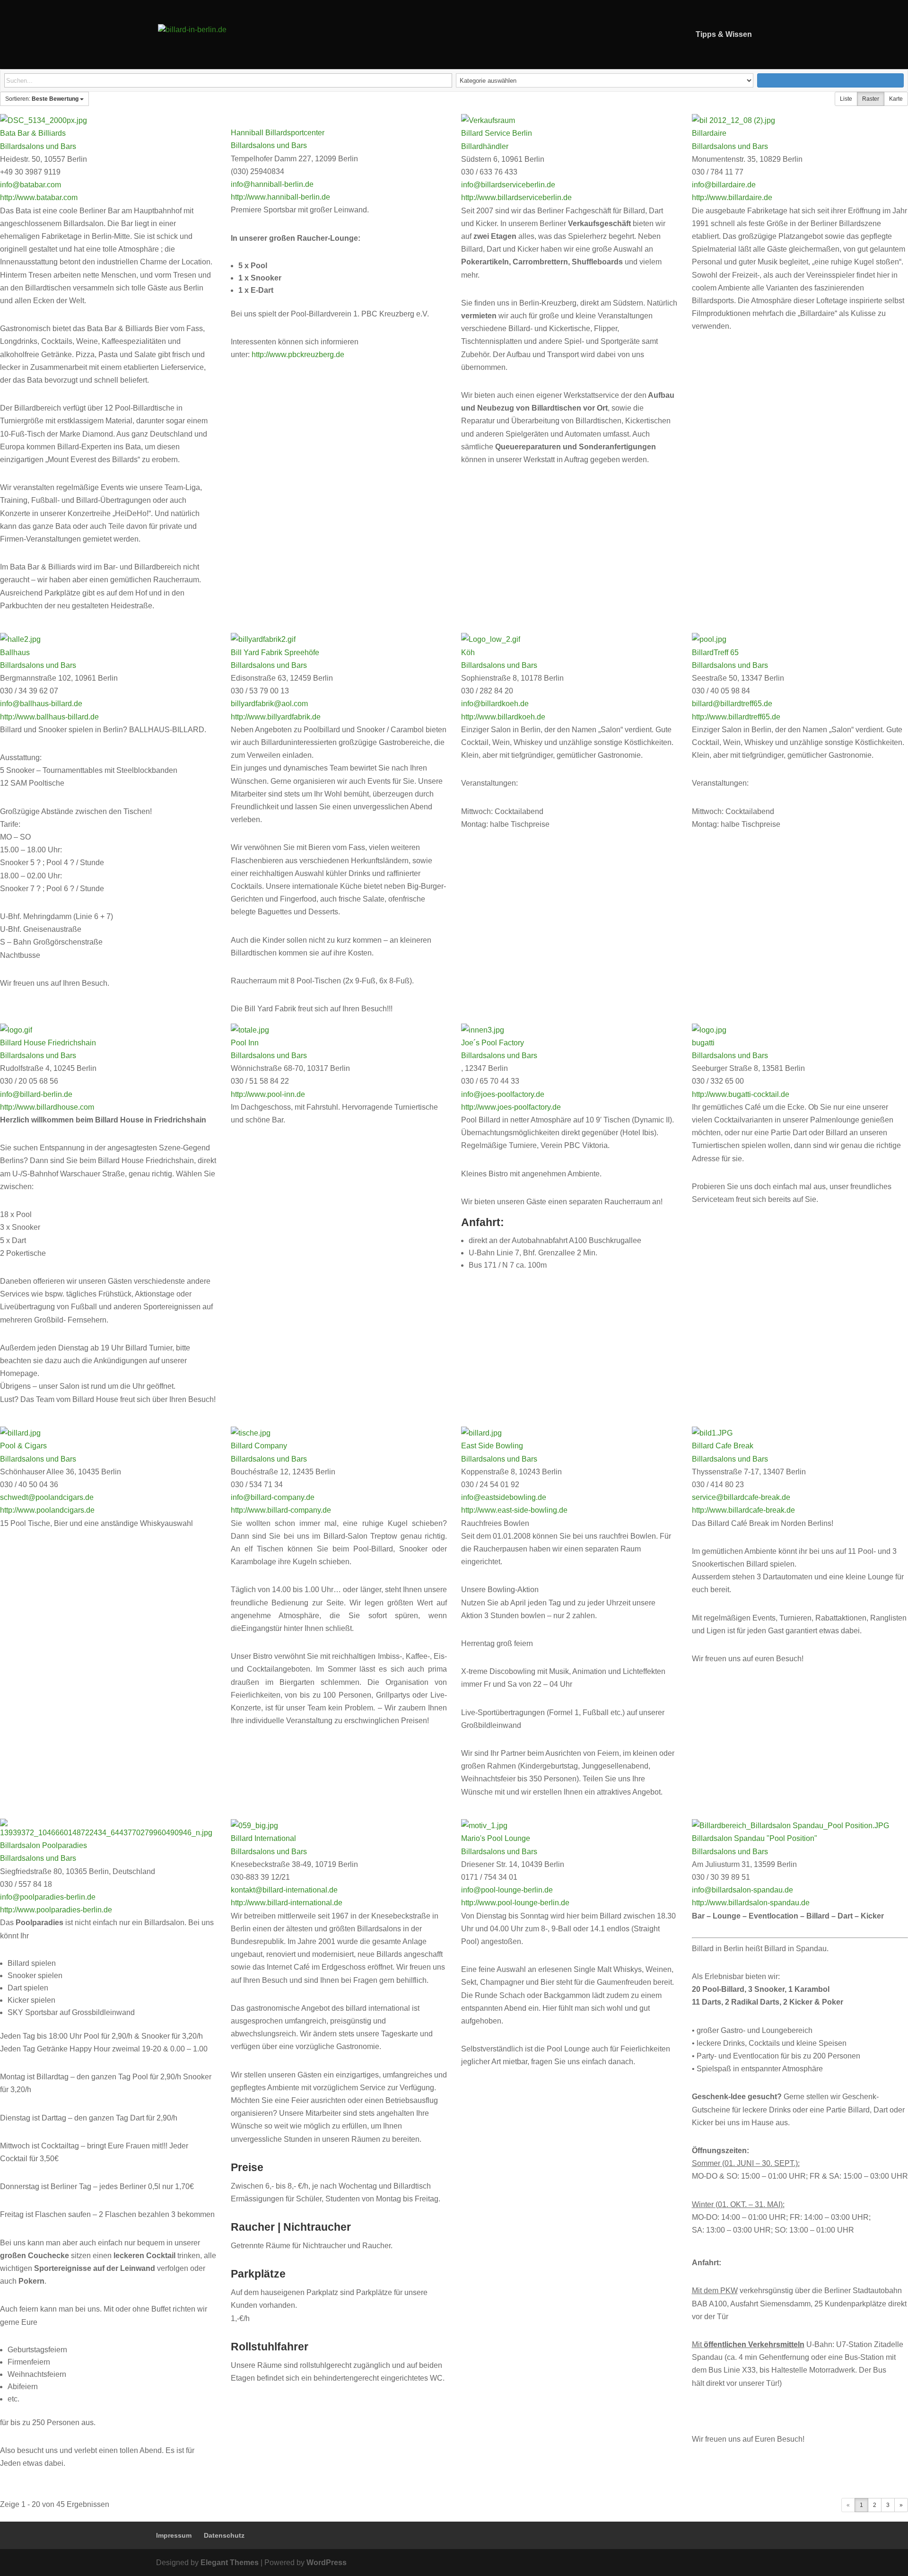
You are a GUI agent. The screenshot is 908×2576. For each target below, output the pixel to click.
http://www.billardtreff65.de (736, 717)
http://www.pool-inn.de (268, 1094)
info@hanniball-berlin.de (272, 184)
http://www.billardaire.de (732, 197)
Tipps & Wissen (724, 35)
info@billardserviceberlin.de (508, 185)
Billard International (263, 1838)
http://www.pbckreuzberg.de (298, 355)
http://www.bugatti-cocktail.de (741, 1094)
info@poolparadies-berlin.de (48, 1897)
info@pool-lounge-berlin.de (507, 1890)
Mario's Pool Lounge (496, 1838)
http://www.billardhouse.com (47, 1107)
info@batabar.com (31, 185)
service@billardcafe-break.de (741, 1497)
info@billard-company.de (273, 1497)
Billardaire (709, 133)
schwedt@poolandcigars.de (47, 1497)
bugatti (703, 1043)
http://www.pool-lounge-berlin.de (515, 1903)
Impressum (174, 2535)
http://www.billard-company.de (281, 1510)
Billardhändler (485, 146)
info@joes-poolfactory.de (503, 1094)
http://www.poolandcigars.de (47, 1510)
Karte (896, 99)
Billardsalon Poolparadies (44, 1845)
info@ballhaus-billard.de (41, 704)
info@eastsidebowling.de (504, 1497)
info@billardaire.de (724, 185)
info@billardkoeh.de (495, 704)
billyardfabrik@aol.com (269, 704)
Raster (871, 99)
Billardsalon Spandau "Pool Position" (755, 1838)
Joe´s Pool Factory (493, 1043)
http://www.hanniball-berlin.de (280, 197)
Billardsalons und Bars (38, 146)
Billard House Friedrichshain (48, 1043)
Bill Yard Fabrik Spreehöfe (275, 653)
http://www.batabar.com (39, 197)
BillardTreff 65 (715, 653)
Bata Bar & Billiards (33, 133)
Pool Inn (245, 1043)
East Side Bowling (492, 1446)
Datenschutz (224, 2535)
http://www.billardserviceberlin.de (516, 197)
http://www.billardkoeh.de (503, 717)
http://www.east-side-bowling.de (514, 1510)
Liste (846, 99)
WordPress (327, 2563)
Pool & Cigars (23, 1446)
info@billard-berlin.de (36, 1094)
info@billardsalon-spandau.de (742, 1890)
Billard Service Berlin (497, 133)
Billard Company (259, 1446)
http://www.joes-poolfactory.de (511, 1107)
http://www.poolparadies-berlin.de (56, 1910)
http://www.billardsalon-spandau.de (751, 1903)
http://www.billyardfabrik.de (276, 717)
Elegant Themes (230, 2563)
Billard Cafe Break (723, 1446)
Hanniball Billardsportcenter (278, 133)
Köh (468, 653)
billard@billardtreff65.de (732, 704)
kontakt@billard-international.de (284, 1890)
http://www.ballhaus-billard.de (49, 717)
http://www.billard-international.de (287, 1903)
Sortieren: (42, 99)
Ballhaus (15, 653)
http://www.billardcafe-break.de (743, 1510)
